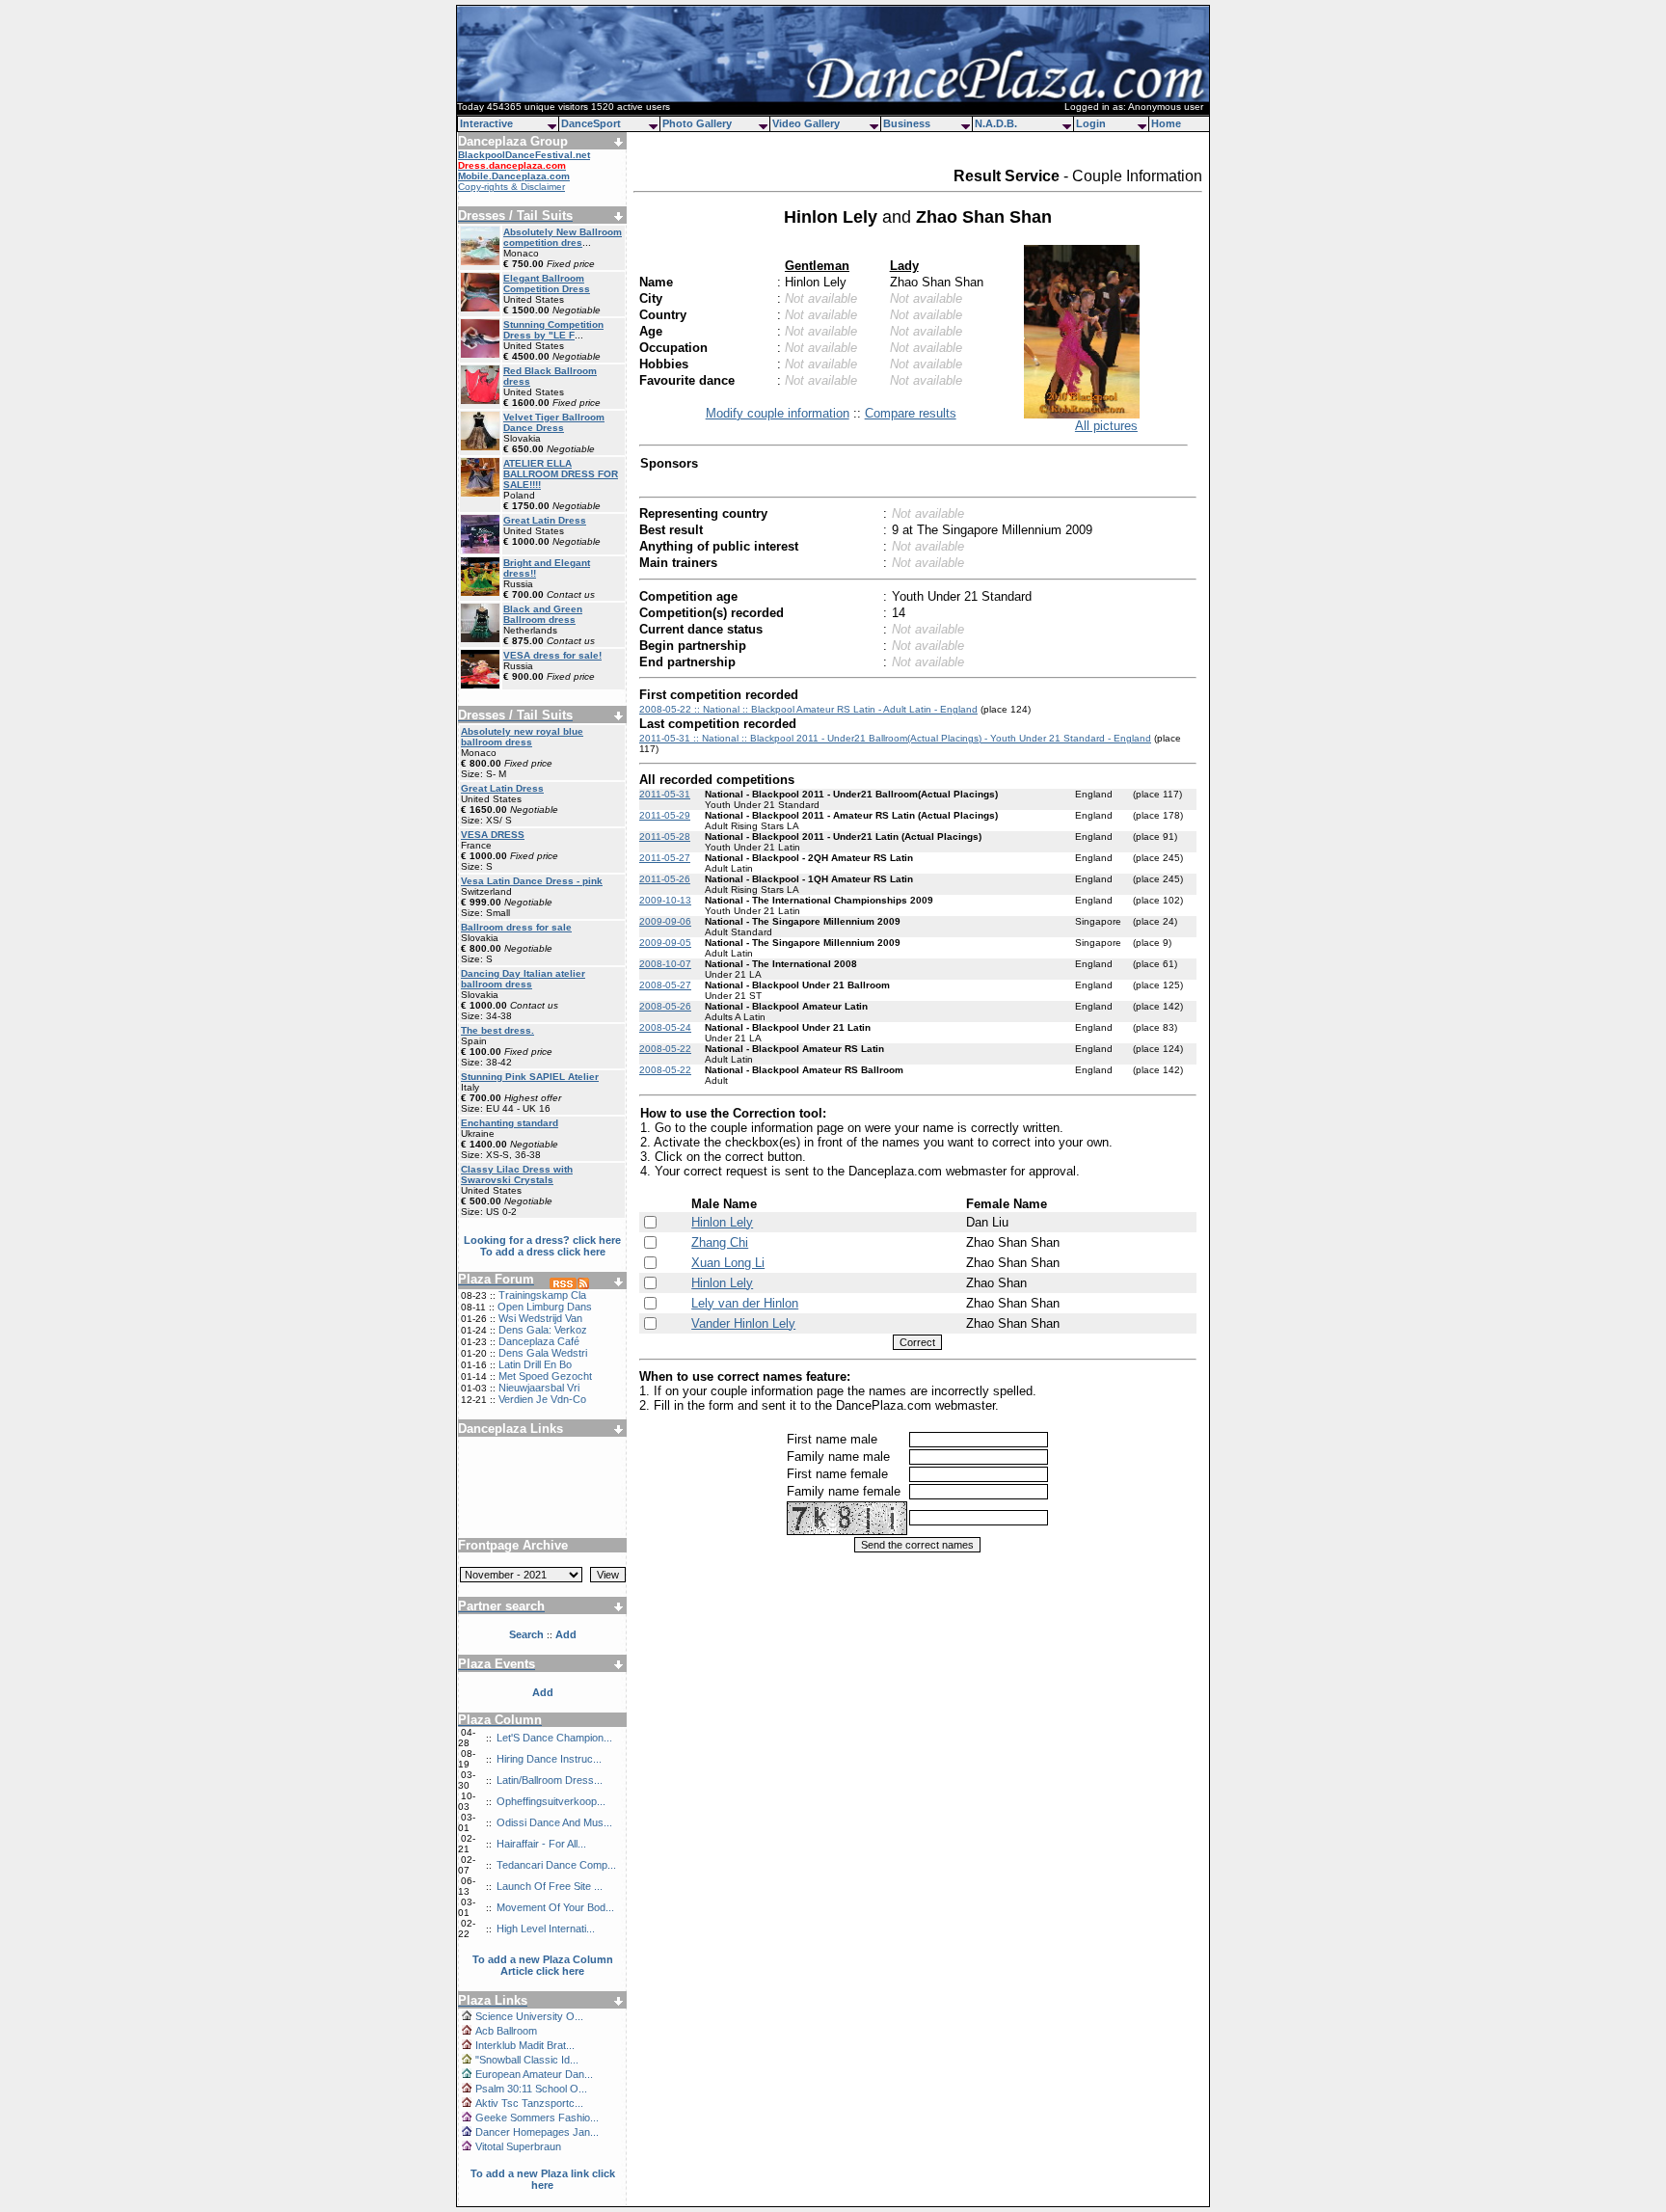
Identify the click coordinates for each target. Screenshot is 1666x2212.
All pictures (1106, 426)
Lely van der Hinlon (745, 1303)
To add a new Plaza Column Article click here (543, 1965)
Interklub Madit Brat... (525, 2045)
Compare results (911, 413)
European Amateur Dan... (534, 2074)
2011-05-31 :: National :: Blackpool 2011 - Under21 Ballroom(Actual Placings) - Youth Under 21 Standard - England (895, 738)
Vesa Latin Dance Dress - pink (532, 881)
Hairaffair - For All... (541, 1844)
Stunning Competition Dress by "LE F (553, 330)
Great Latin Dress (545, 520)
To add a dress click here (543, 1252)
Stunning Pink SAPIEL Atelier (530, 1077)
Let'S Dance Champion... (554, 1738)
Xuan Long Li (728, 1263)
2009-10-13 (665, 900)
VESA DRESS (493, 835)
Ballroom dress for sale (516, 927)
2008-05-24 (665, 1027)
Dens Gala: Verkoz (543, 1330)
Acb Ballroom (506, 2031)
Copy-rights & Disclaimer (511, 187)
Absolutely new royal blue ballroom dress (522, 737)
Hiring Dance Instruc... (549, 1759)
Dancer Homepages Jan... (537, 2132)
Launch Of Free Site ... (550, 1886)
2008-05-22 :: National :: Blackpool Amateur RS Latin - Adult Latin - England (808, 709)
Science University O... (529, 2016)
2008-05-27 (665, 985)
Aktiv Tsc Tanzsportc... (529, 2103)
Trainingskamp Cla (542, 1295)
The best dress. (497, 1030)
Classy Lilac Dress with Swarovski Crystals (517, 1174)
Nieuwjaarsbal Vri (539, 1388)
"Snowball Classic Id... (527, 2060)
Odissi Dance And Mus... (554, 1822)
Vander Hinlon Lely (743, 1323)
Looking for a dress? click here (542, 1240)
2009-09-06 (665, 921)
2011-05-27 (665, 858)
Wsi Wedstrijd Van (540, 1318)
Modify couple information (778, 413)
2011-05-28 (665, 836)
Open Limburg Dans (545, 1307)
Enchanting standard (510, 1123)
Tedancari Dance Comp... (556, 1865)
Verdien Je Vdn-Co (542, 1399)
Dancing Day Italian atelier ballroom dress (523, 979)
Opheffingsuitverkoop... (551, 1801)
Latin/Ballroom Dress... (550, 1780)
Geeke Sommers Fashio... (537, 2118)
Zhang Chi (720, 1242)
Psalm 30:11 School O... (531, 2089)
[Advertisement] (543, 1480)
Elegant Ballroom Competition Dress (547, 283)
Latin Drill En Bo (535, 1364)
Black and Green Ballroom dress (543, 614)
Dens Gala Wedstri (543, 1353)
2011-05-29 (665, 815)
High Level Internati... (546, 1929)
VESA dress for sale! (552, 655)
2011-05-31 (665, 794)
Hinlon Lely (722, 1222)
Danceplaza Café (539, 1341)
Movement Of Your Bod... (555, 1907)
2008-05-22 (665, 1049)
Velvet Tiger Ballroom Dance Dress (554, 422)
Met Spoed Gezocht (545, 1376)
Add (543, 1692)
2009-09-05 (665, 943)
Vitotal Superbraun (518, 2146)
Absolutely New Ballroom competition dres (563, 237)
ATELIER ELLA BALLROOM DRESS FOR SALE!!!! (561, 474)
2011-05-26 (665, 879)
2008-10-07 (665, 964)
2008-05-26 (665, 1006)
